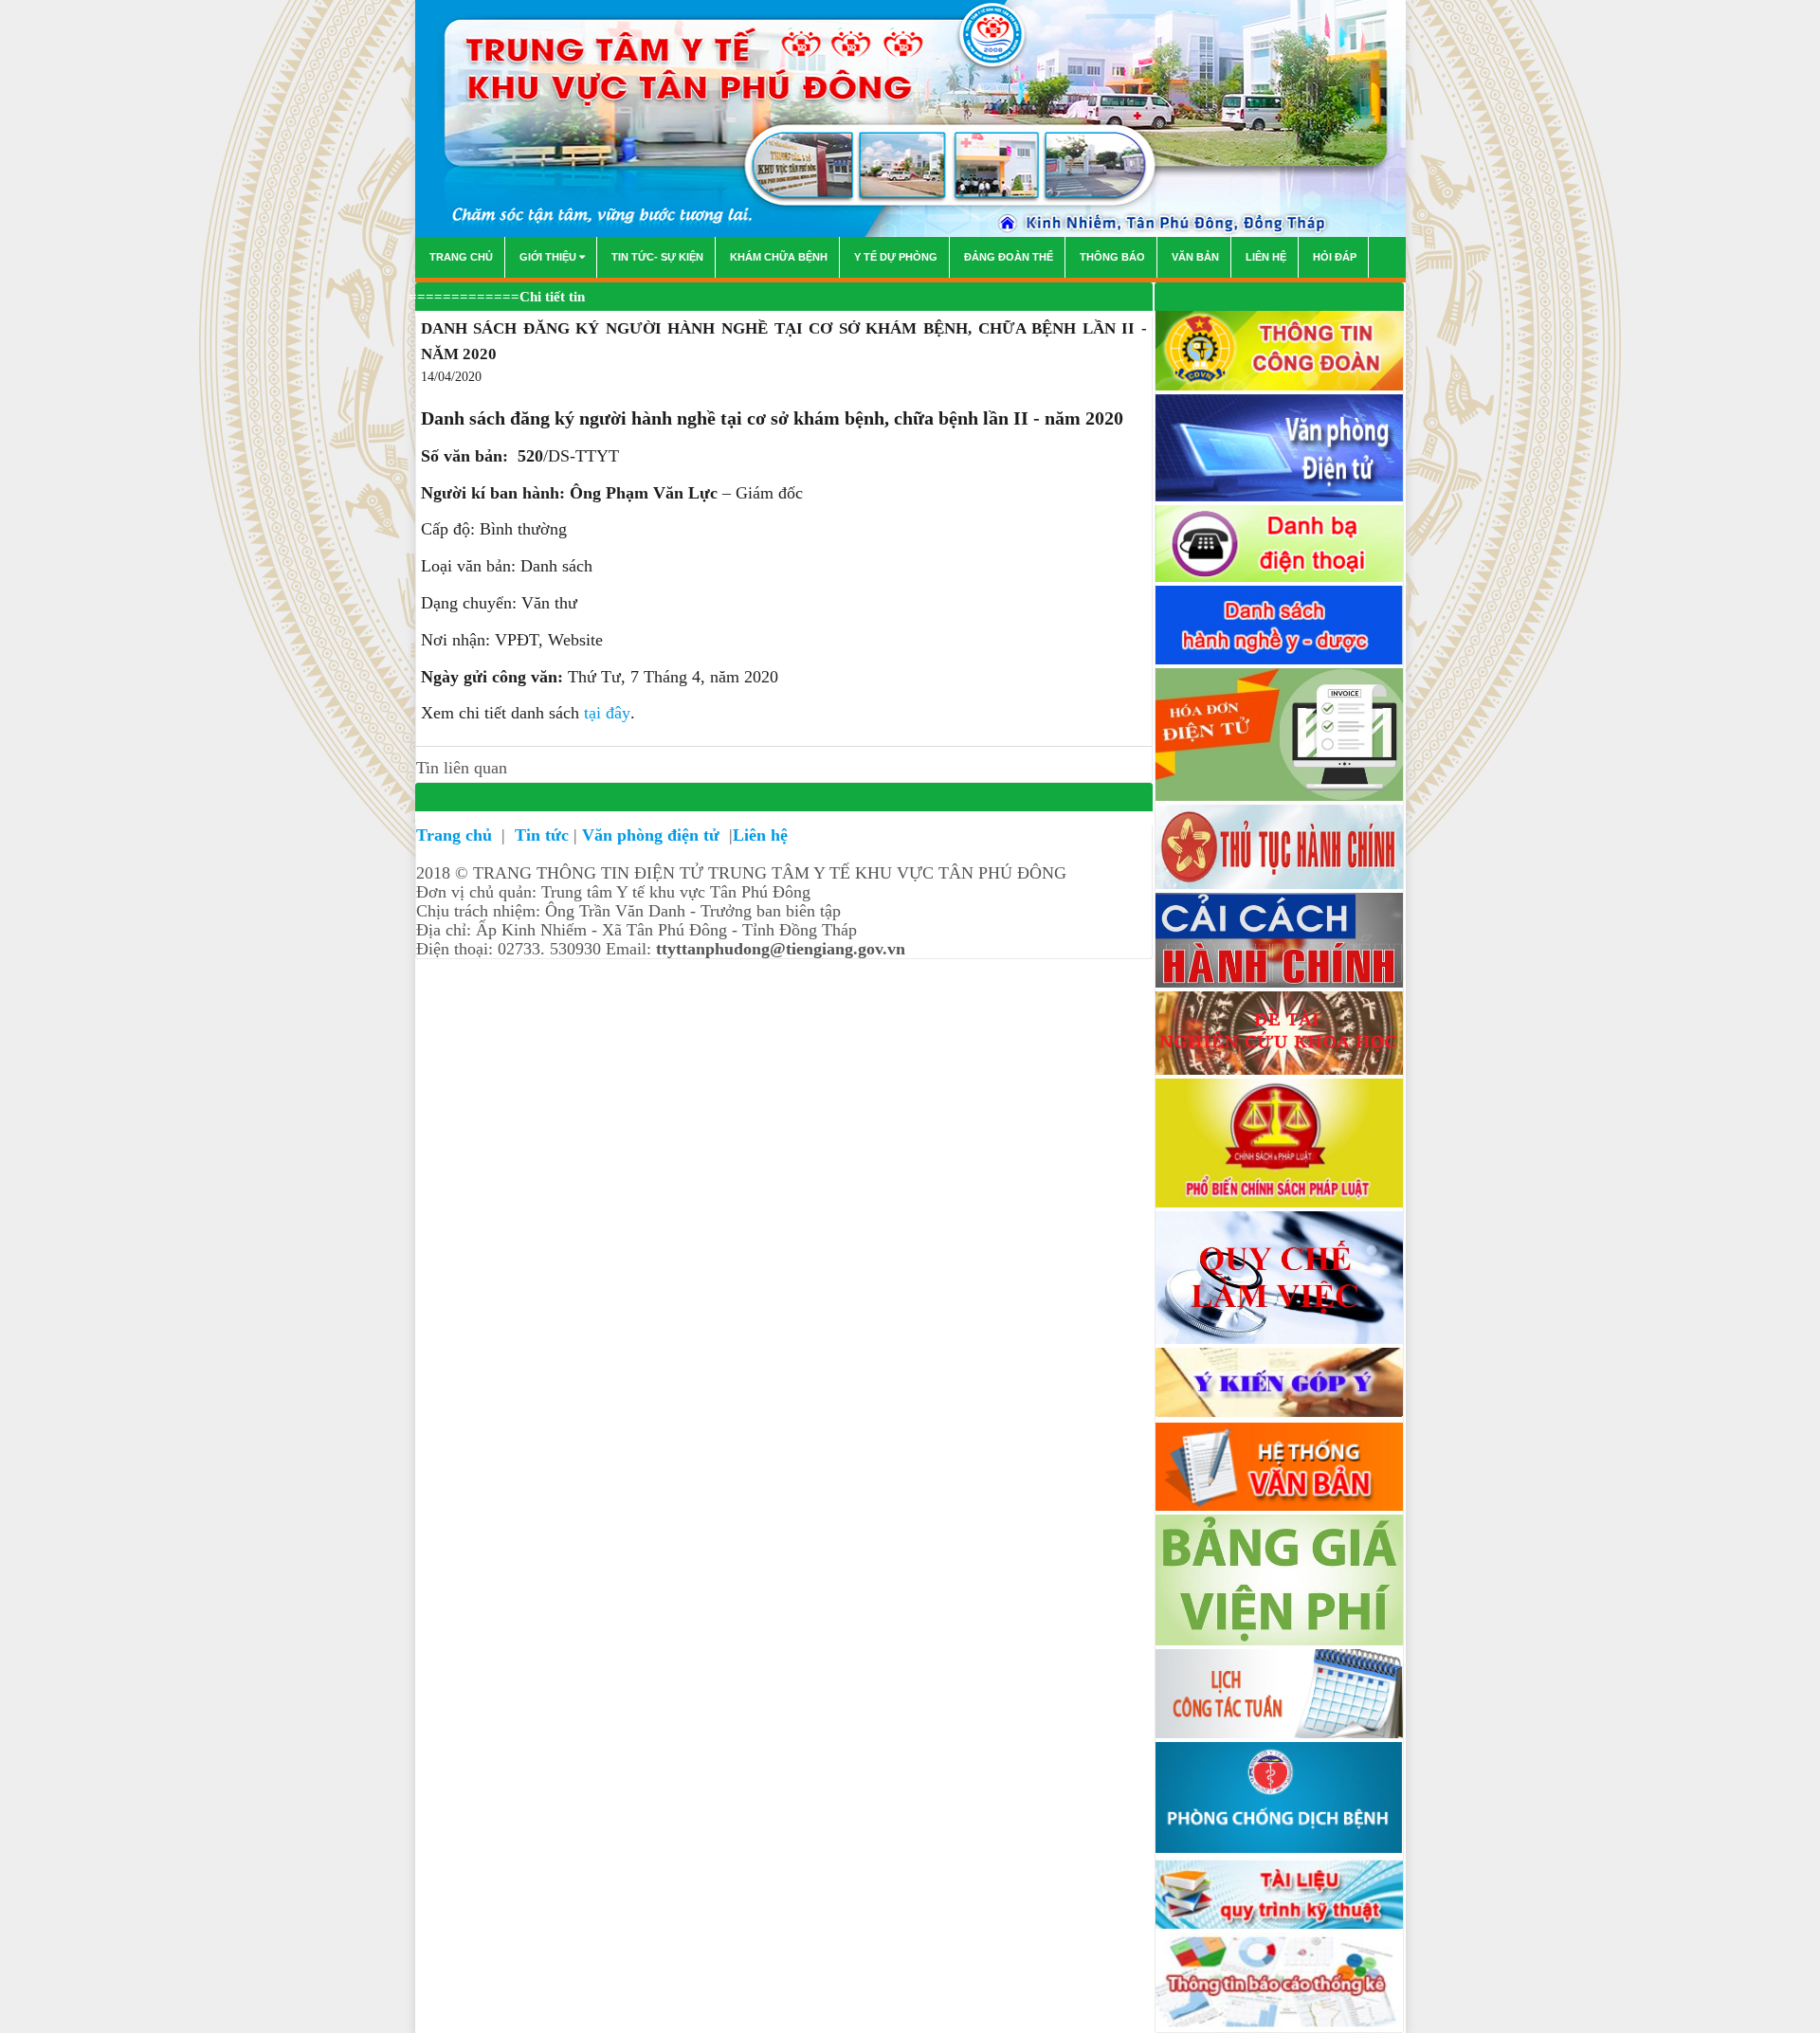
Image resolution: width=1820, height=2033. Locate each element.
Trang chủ (456, 835)
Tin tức (542, 835)
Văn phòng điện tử (653, 835)
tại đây (607, 713)
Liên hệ (760, 835)
